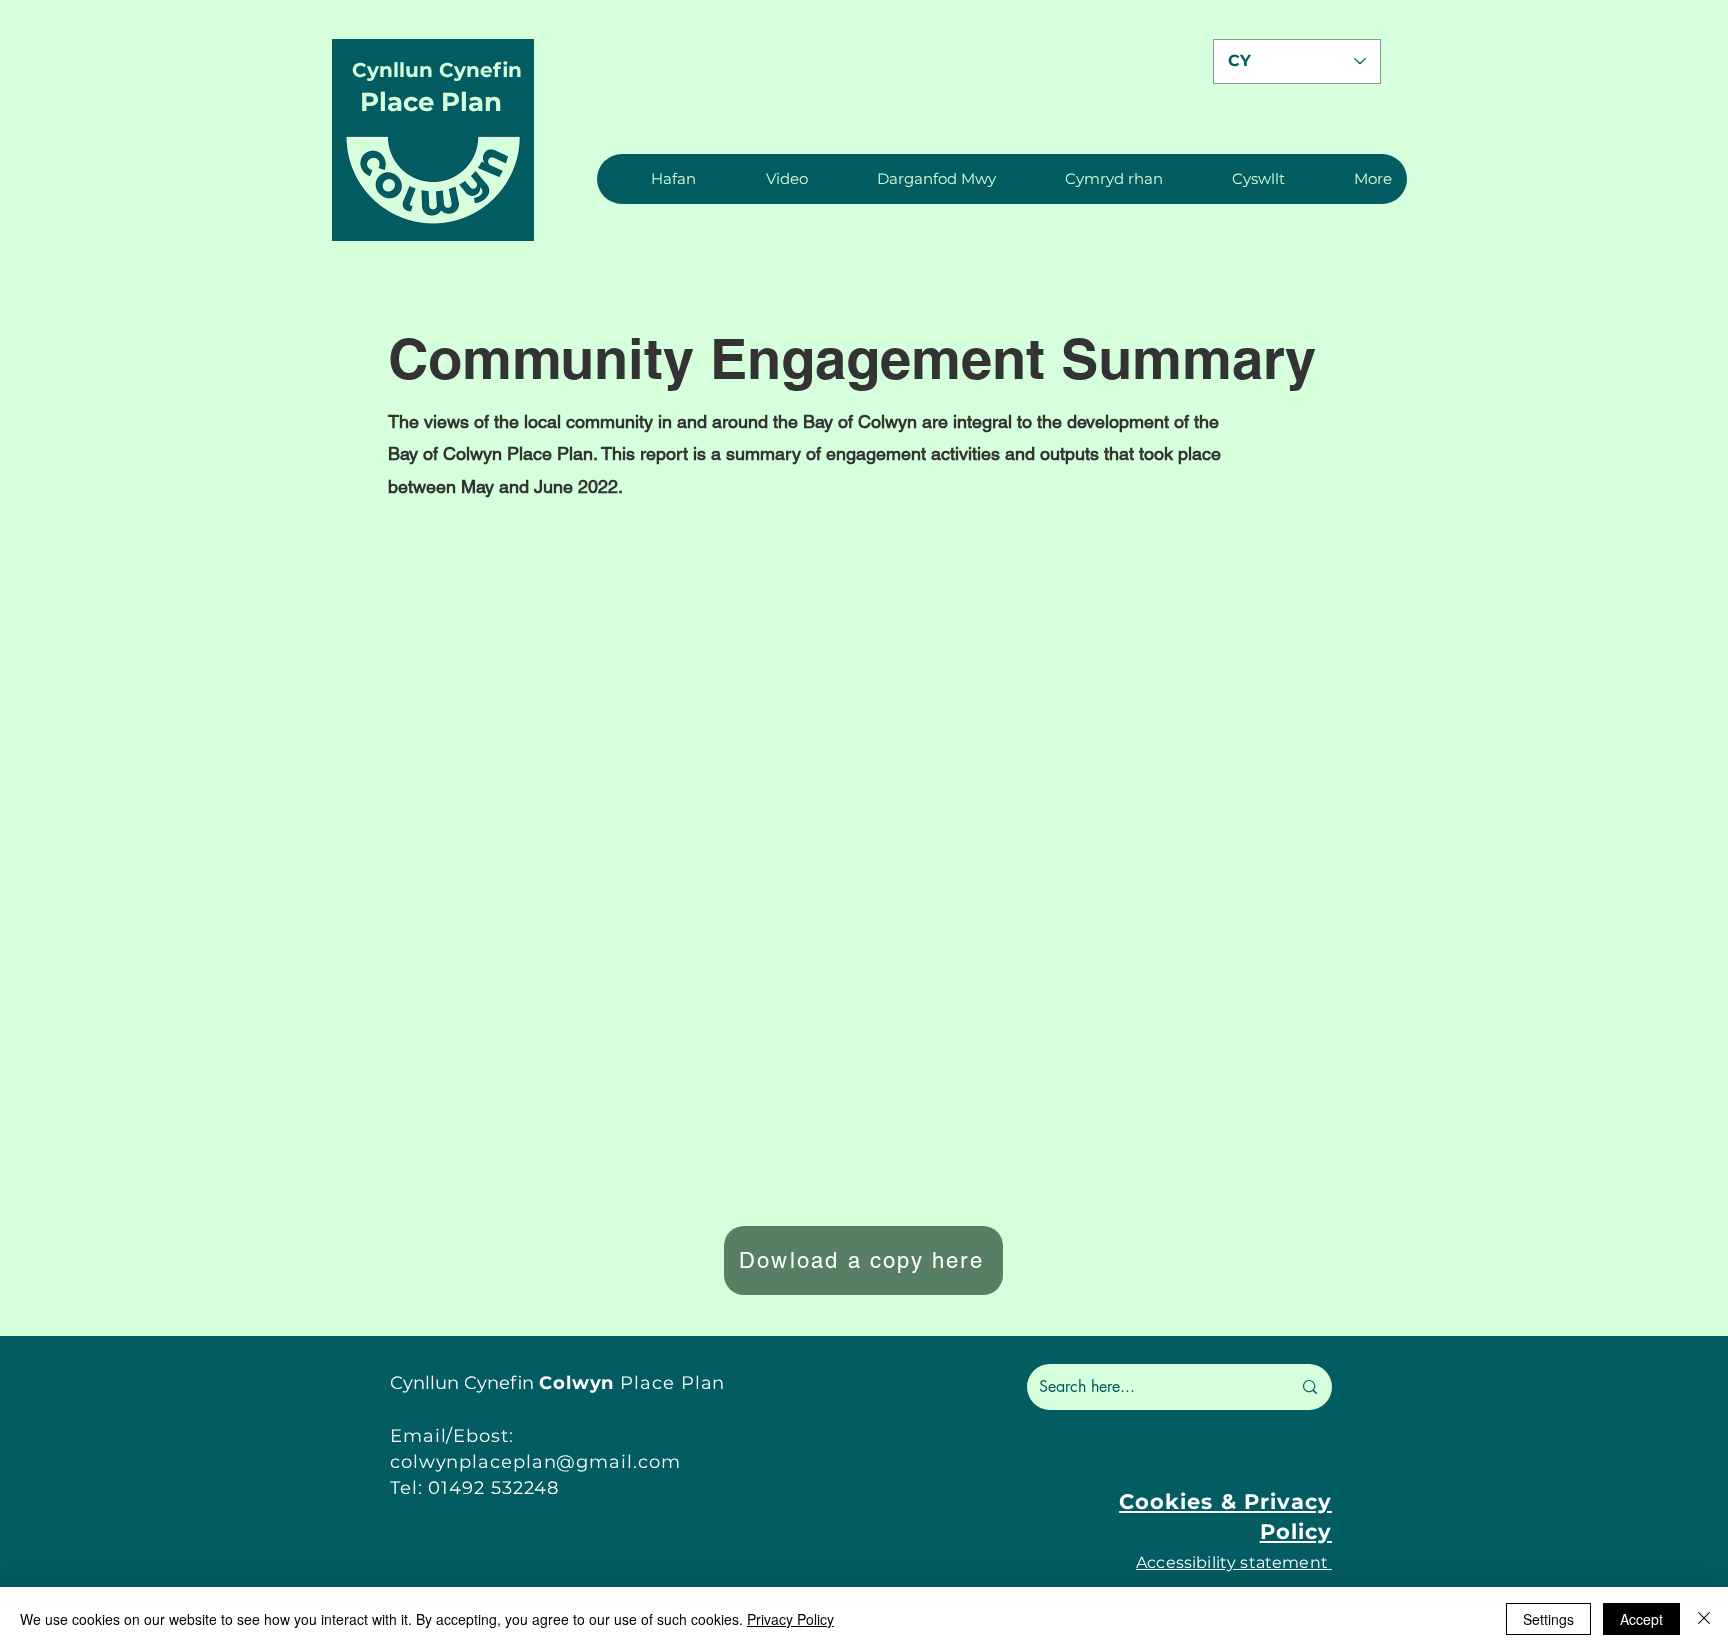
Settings (1548, 1619)
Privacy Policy (790, 1619)
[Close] (1704, 1619)
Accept (1641, 1619)
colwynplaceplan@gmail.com (535, 1462)
